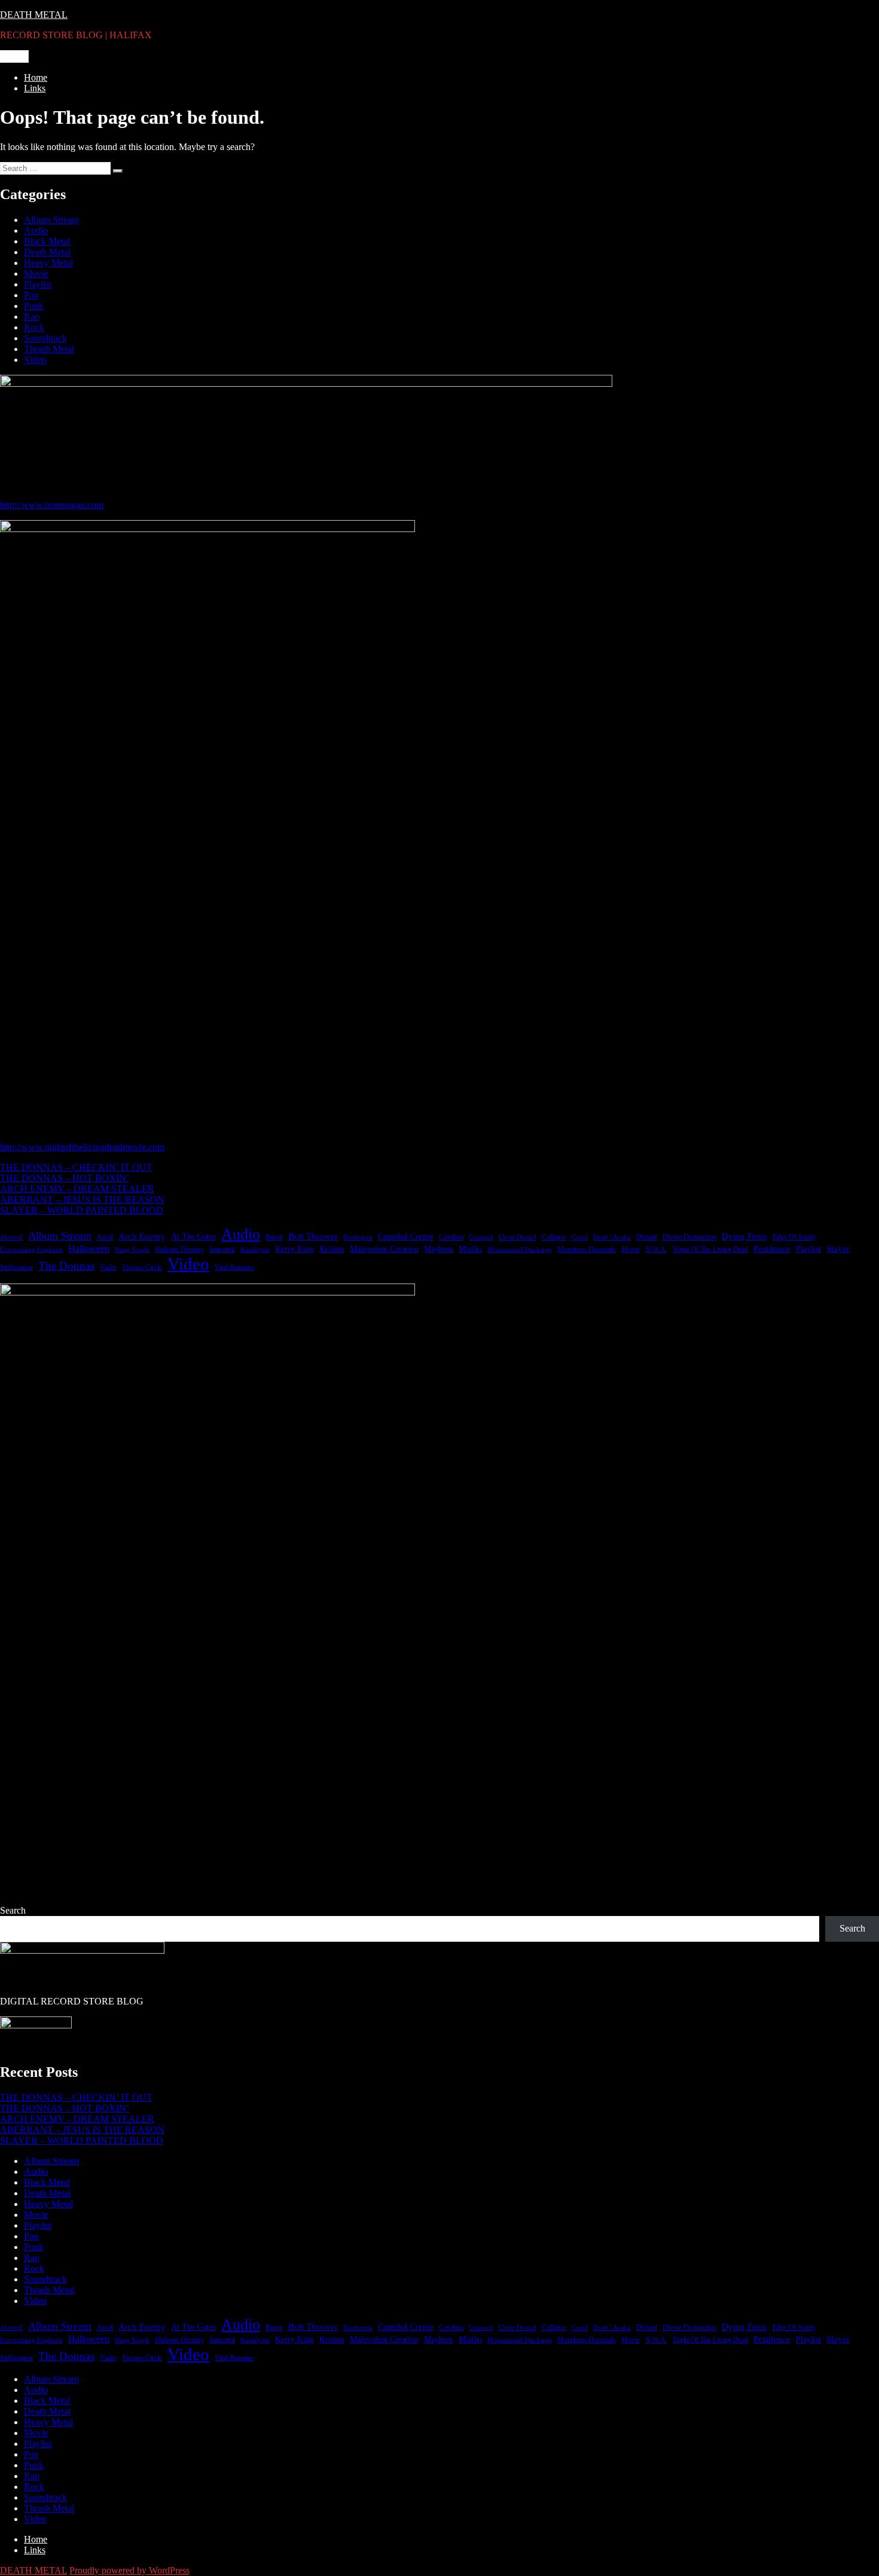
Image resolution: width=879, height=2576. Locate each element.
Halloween (89, 1249)
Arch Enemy (142, 1236)
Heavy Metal (48, 263)
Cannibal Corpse (406, 1237)
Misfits (470, 1249)
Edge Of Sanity (794, 1237)
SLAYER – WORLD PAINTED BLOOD (82, 1210)
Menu (14, 56)
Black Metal (47, 241)
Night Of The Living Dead (710, 1249)
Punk (34, 306)
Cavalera (451, 1237)
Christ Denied (518, 1237)
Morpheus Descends (587, 1249)
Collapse (554, 1237)
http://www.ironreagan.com (52, 505)
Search (13, 1910)
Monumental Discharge (520, 1250)
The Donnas (66, 1266)
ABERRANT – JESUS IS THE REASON (82, 1200)
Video (35, 360)
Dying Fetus (744, 1236)
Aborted (11, 1237)
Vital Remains (234, 1267)
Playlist (38, 284)
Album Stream (51, 220)
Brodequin (358, 1237)
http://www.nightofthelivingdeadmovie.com (82, 1147)
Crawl (580, 1237)
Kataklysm (255, 1250)
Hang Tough (132, 1250)
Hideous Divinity (179, 1249)
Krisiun (332, 1249)
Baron (274, 1237)
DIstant (647, 1237)
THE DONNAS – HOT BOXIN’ (65, 1178)
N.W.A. (656, 1249)
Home (36, 77)
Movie (36, 274)
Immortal (222, 1249)
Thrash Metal (49, 349)
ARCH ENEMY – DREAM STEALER (77, 1189)
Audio (36, 230)
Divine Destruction (689, 1237)
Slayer (838, 1249)
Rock (34, 327)
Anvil (105, 1237)
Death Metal (47, 252)
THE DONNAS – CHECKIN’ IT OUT (76, 1167)
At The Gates (193, 1237)
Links (35, 88)
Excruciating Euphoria (31, 1250)
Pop (31, 295)
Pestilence (772, 1249)
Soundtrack (45, 338)
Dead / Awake (612, 1237)
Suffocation (16, 1267)
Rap (32, 317)
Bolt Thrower (313, 1236)
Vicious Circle (142, 1267)
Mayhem (439, 1249)
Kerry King (294, 1249)
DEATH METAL (34, 15)
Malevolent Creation (384, 1249)
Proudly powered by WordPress (129, 2570)
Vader (108, 1267)
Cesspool (481, 1237)
